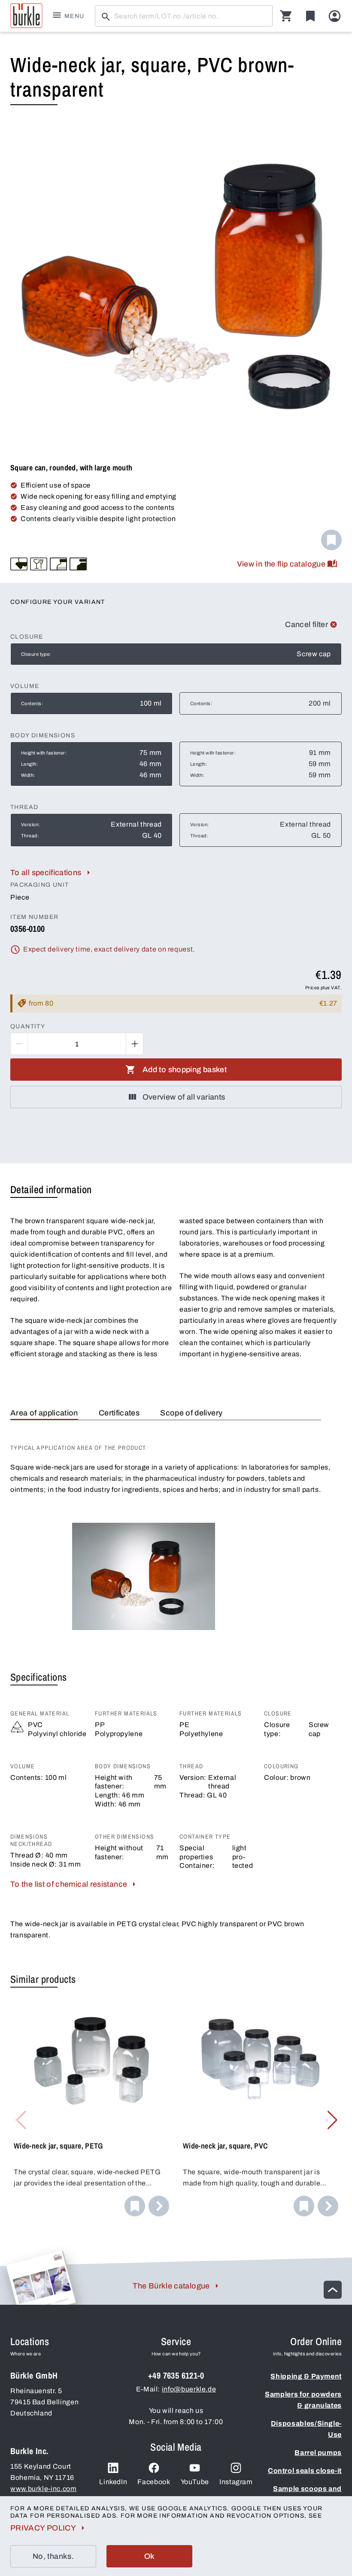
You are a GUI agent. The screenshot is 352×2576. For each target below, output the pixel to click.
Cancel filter (306, 624)
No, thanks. (53, 2556)
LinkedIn (113, 2482)
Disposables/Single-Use (306, 2429)
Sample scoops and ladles (307, 2494)
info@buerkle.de (189, 2389)
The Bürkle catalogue (171, 2286)
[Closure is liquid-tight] (19, 564)
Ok (150, 2556)
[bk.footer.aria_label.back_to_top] (333, 2290)
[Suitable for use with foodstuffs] (39, 564)
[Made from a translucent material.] (58, 564)
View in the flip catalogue (281, 564)
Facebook (154, 2482)
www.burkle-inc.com (44, 2489)
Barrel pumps (318, 2453)
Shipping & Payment (306, 2376)
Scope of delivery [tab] (191, 1413)
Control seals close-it (305, 2471)
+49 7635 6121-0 (176, 2375)
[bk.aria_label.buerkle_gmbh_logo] (26, 16)
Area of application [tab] (44, 1413)
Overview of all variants (184, 1097)
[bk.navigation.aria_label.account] (335, 16)
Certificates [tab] (119, 1413)
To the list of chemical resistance (69, 1884)
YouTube (195, 2482)
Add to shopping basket (185, 1070)
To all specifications (46, 873)
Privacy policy (43, 2528)
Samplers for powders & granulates (303, 2400)
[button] (332, 2120)
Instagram (236, 2482)
